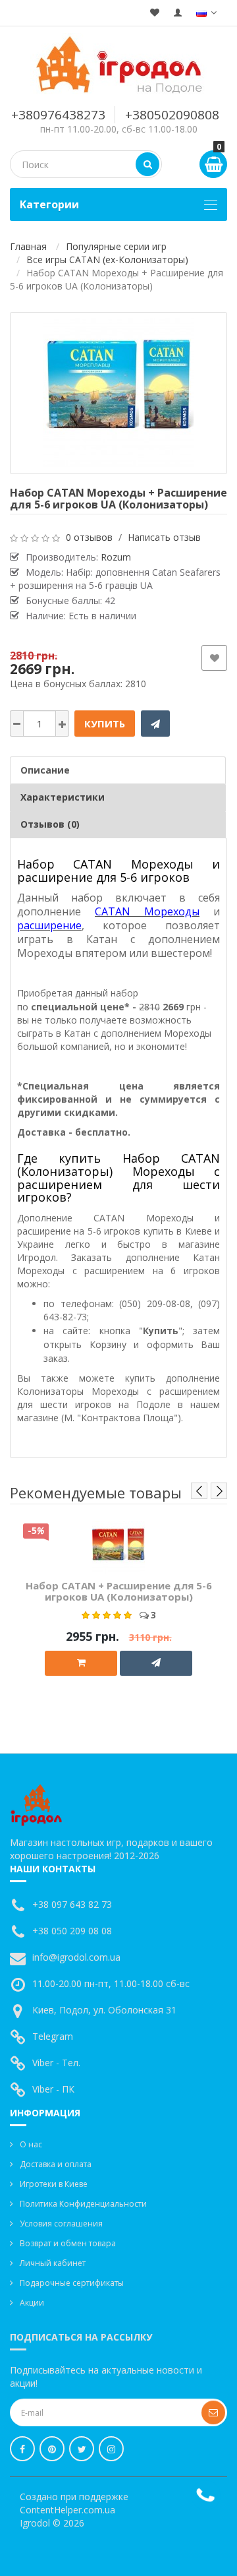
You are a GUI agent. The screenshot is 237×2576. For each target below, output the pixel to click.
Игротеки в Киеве (54, 2184)
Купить (105, 723)
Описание (45, 770)
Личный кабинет (53, 2263)
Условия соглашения (61, 2223)
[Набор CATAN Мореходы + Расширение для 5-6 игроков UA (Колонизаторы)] (118, 393)
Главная (28, 246)
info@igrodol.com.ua (76, 1957)
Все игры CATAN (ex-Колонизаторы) (107, 260)
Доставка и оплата (56, 2164)
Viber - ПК (53, 2089)
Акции (32, 2303)
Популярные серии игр (116, 246)
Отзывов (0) (50, 824)
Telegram (53, 2036)
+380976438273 (58, 115)
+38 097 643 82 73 (72, 1904)
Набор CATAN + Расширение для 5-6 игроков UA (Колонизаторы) (119, 1591)
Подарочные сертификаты (72, 2283)
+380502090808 (172, 115)
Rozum (116, 557)
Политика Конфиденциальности (83, 2204)
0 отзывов (89, 537)
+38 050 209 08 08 (72, 1931)
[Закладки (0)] (155, 13)
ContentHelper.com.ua (67, 2510)
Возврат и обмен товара (68, 2243)
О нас (31, 2144)
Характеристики (63, 797)
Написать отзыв (164, 537)
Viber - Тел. (56, 2063)
